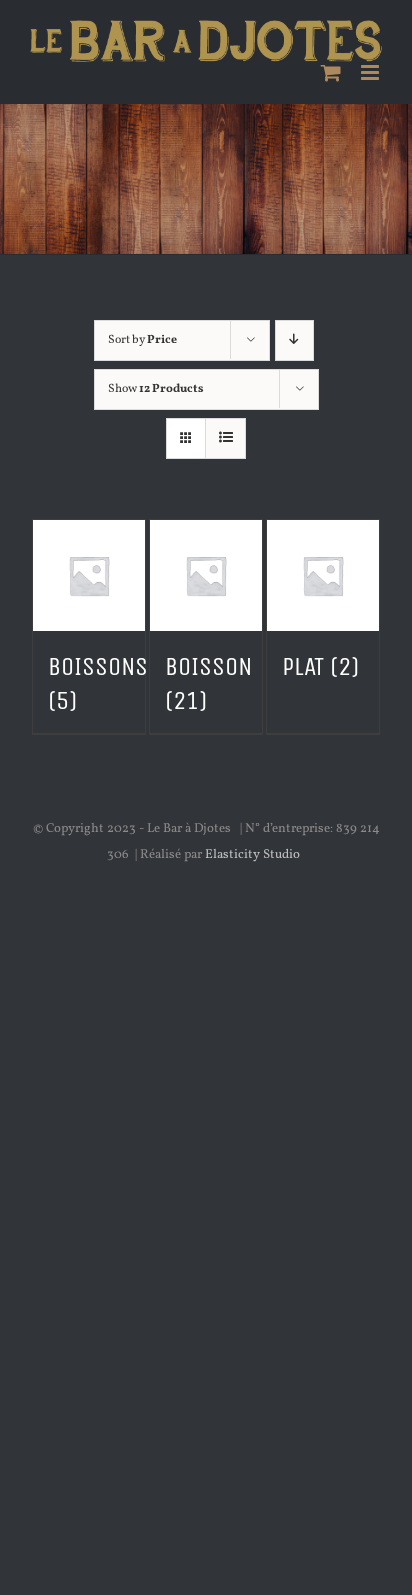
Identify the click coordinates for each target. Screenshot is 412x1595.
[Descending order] (294, 340)
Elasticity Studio (252, 855)
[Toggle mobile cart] (331, 72)
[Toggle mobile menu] (371, 72)
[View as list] (225, 438)
